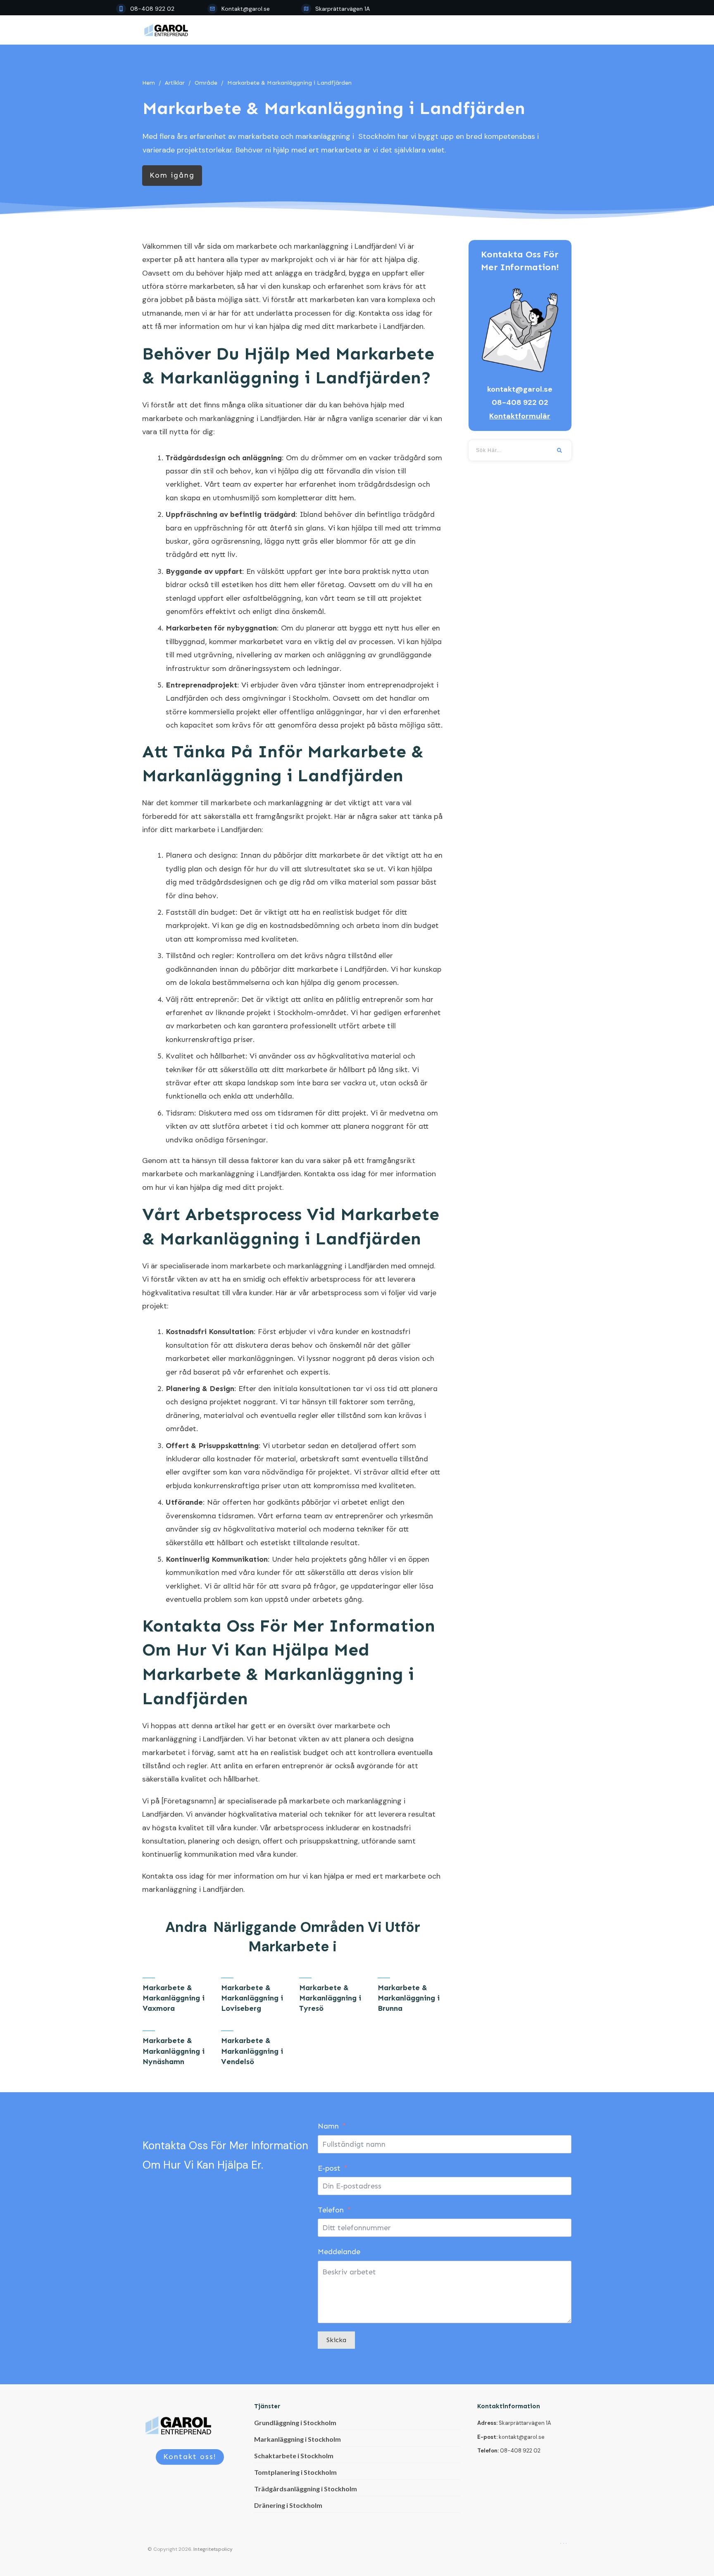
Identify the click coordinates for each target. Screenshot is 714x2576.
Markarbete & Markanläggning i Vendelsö (252, 2051)
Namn (328, 2126)
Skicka (336, 2340)
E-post (329, 2168)
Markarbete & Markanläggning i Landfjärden (334, 108)
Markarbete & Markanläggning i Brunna (409, 1998)
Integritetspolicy (213, 2549)
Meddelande (339, 2252)
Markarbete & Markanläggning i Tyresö (330, 1998)
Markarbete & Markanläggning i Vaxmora (174, 1998)
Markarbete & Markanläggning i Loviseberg (252, 1998)
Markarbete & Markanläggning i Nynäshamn (174, 2051)
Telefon (331, 2210)
